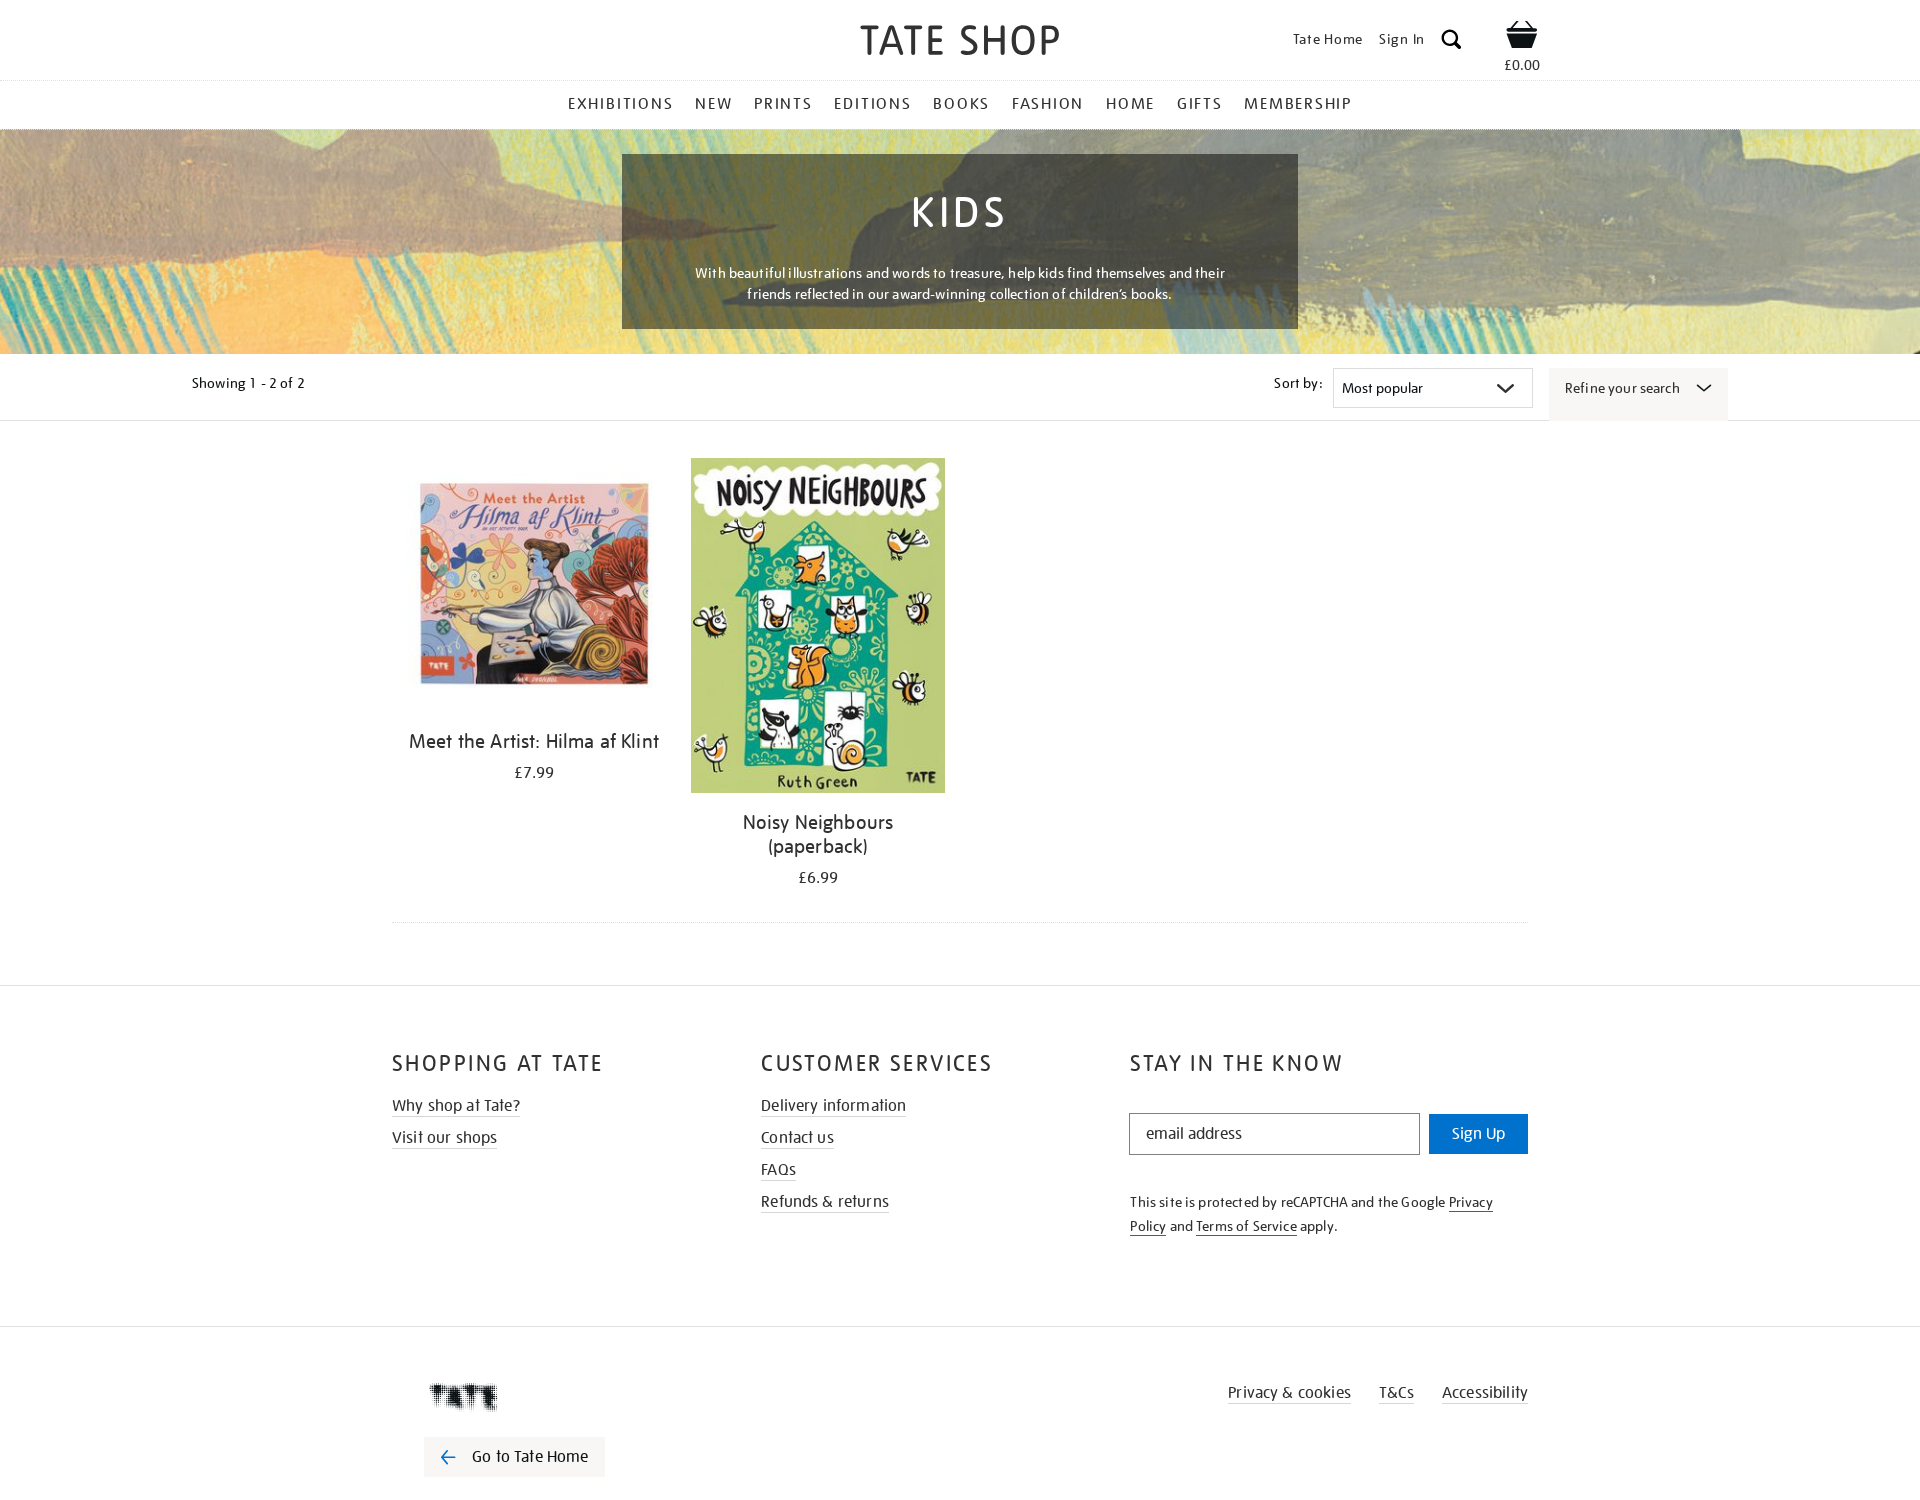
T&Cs (1396, 1393)
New (713, 104)
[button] (1451, 42)
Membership (1298, 104)
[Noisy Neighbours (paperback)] (818, 629)
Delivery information (833, 1106)
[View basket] (1522, 38)
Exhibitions (620, 104)
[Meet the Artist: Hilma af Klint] (534, 588)
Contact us (797, 1138)
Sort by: (1298, 383)
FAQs (778, 1170)
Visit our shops (444, 1138)
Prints (783, 104)
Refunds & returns (825, 1202)
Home (1130, 104)
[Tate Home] (550, 1397)
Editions (872, 104)
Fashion (1048, 104)
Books (961, 104)
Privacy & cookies (1289, 1393)
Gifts (1200, 104)
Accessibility (1485, 1393)
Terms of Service (1246, 1226)
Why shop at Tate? (456, 1106)
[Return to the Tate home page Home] (960, 43)
